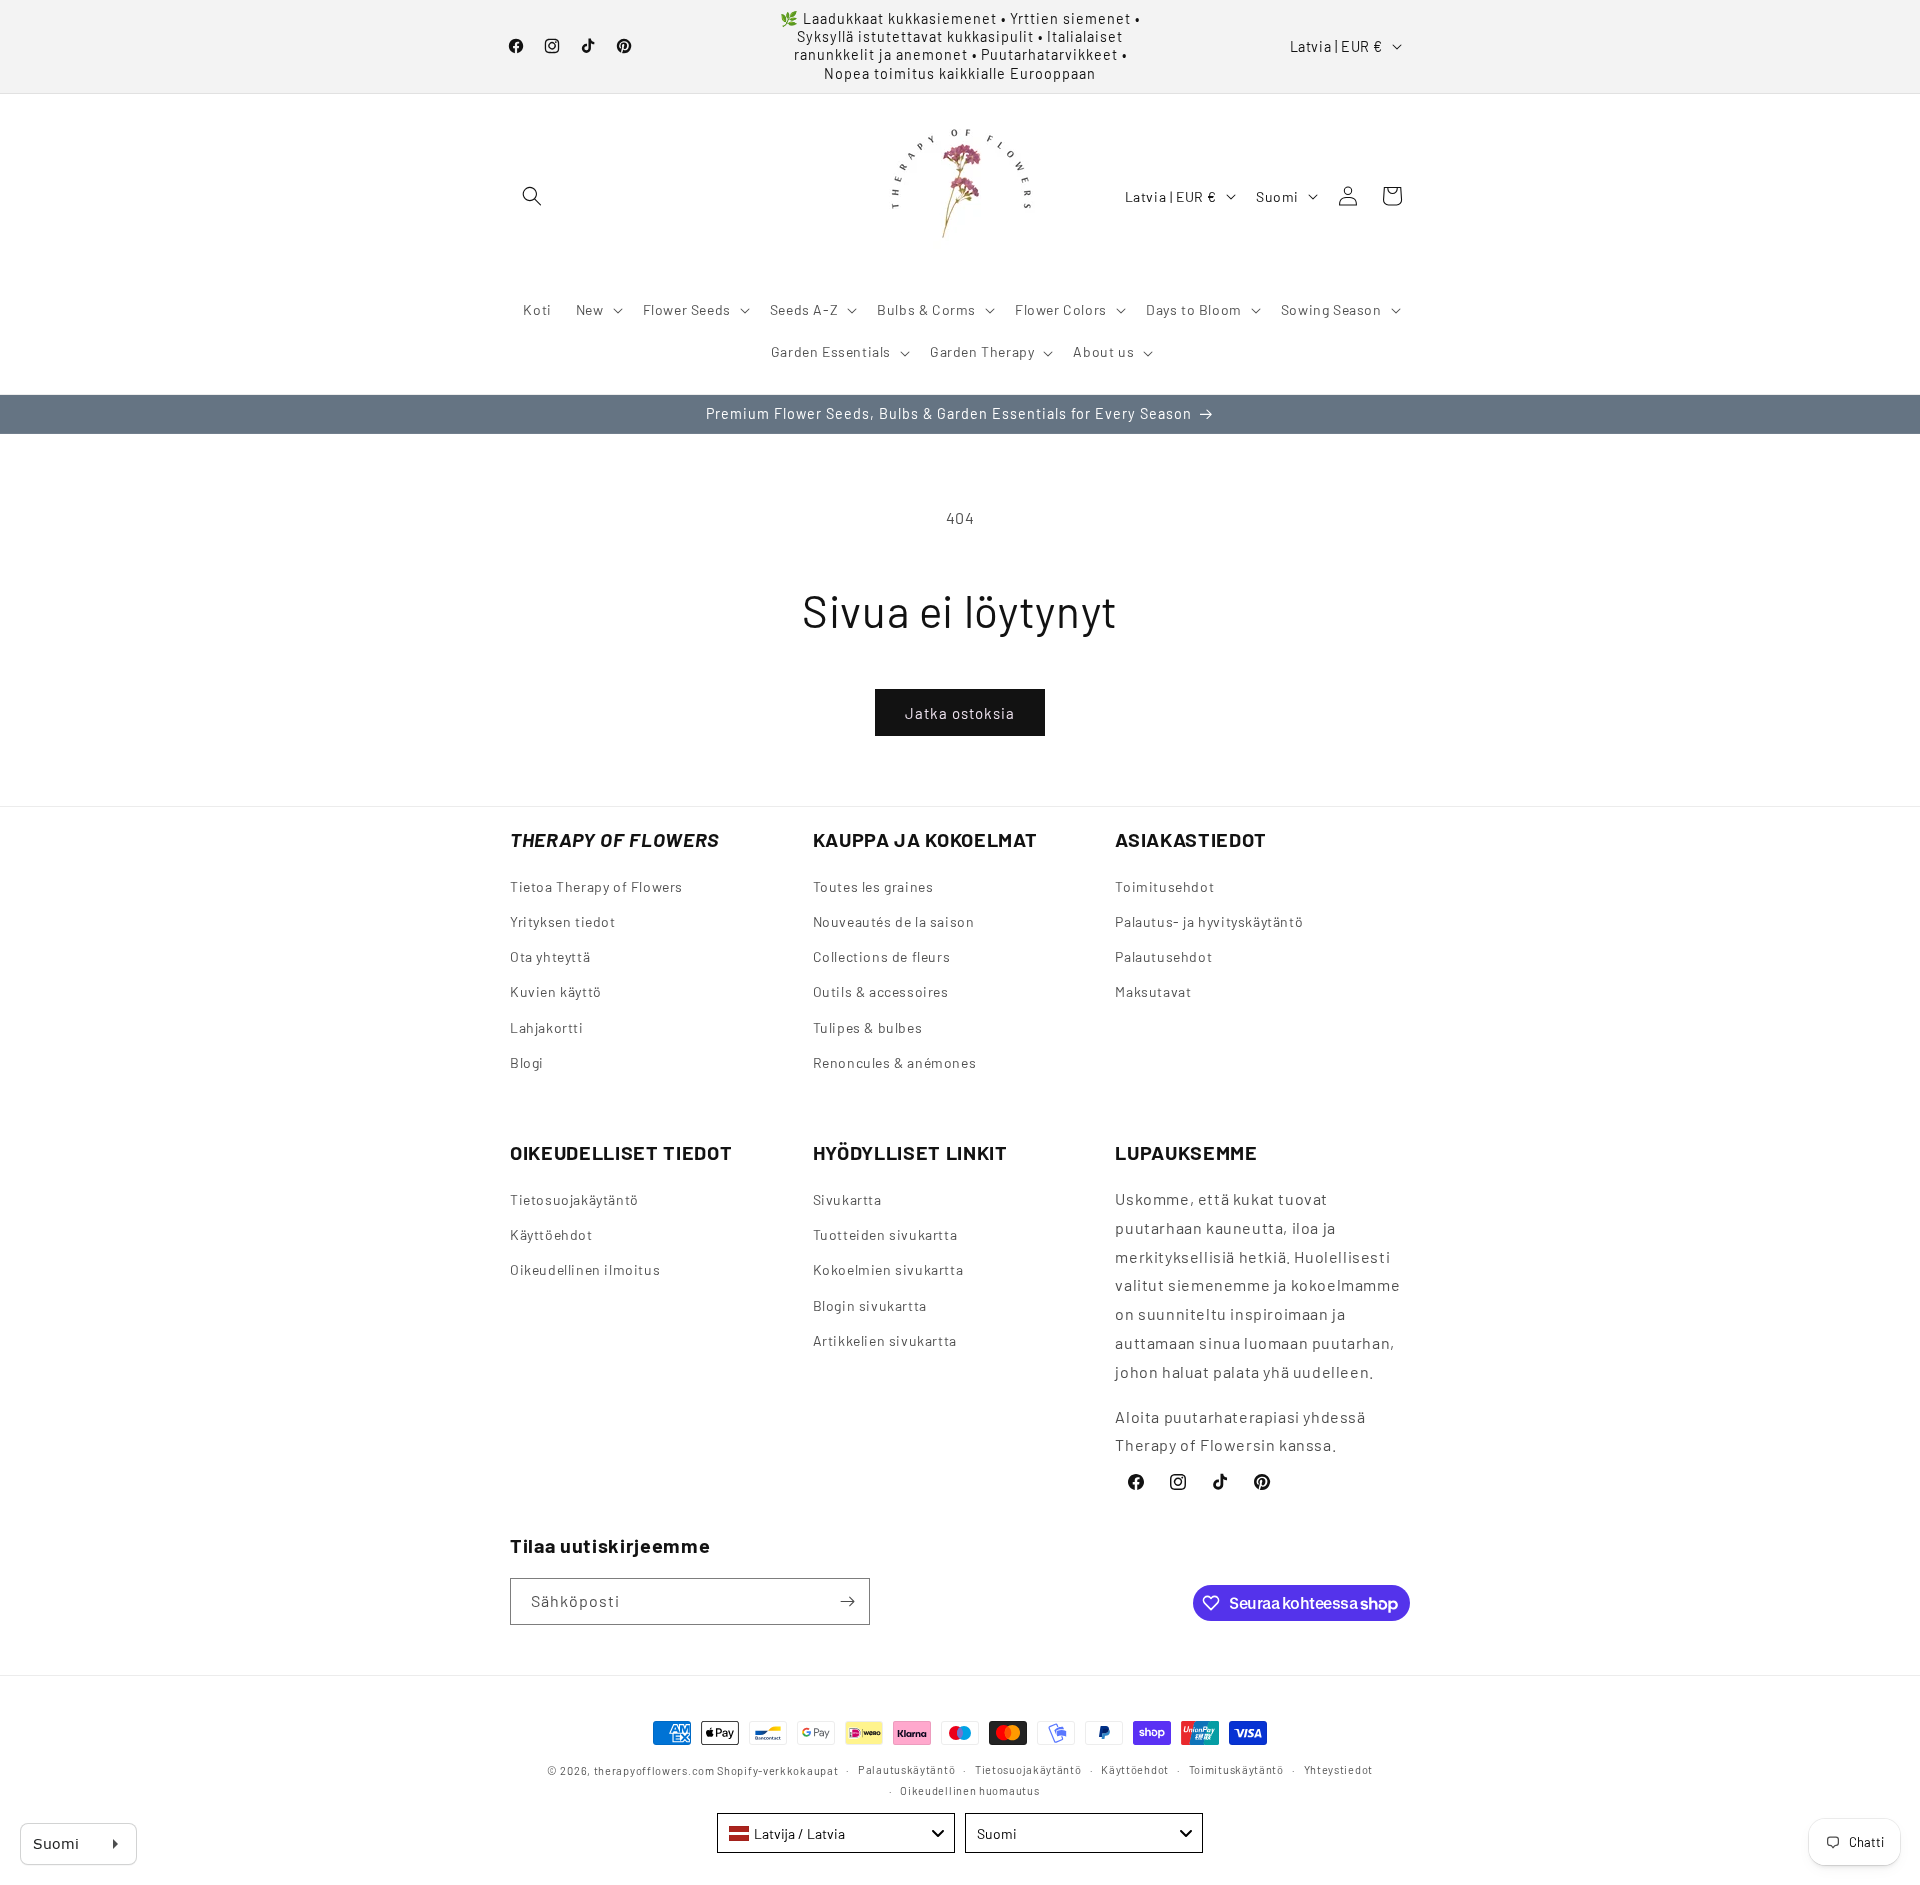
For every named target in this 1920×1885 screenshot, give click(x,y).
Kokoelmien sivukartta (888, 1270)
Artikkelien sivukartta (885, 1340)
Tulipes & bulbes (868, 1027)
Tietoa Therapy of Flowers (596, 886)
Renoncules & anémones (895, 1062)
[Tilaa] (847, 1601)
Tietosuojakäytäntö (574, 1200)
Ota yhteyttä (550, 957)
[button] (532, 196)
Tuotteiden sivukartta (885, 1235)
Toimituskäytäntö (1236, 1769)
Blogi (527, 1062)
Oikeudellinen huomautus (969, 1789)
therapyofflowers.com (654, 1770)
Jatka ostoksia (960, 713)
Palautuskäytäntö (906, 1769)
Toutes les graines (873, 886)
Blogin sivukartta (870, 1305)
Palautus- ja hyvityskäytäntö (1209, 921)
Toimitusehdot (1164, 886)
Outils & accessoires (881, 992)
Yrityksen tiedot (563, 921)
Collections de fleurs (882, 957)
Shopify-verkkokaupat (777, 1770)
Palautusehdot (1163, 957)
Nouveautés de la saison (894, 921)
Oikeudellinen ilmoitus (585, 1270)
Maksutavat (1153, 992)
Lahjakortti (547, 1027)
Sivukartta (847, 1200)
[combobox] (836, 1833)
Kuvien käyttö (556, 992)
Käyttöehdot (551, 1235)
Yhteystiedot (1338, 1769)
